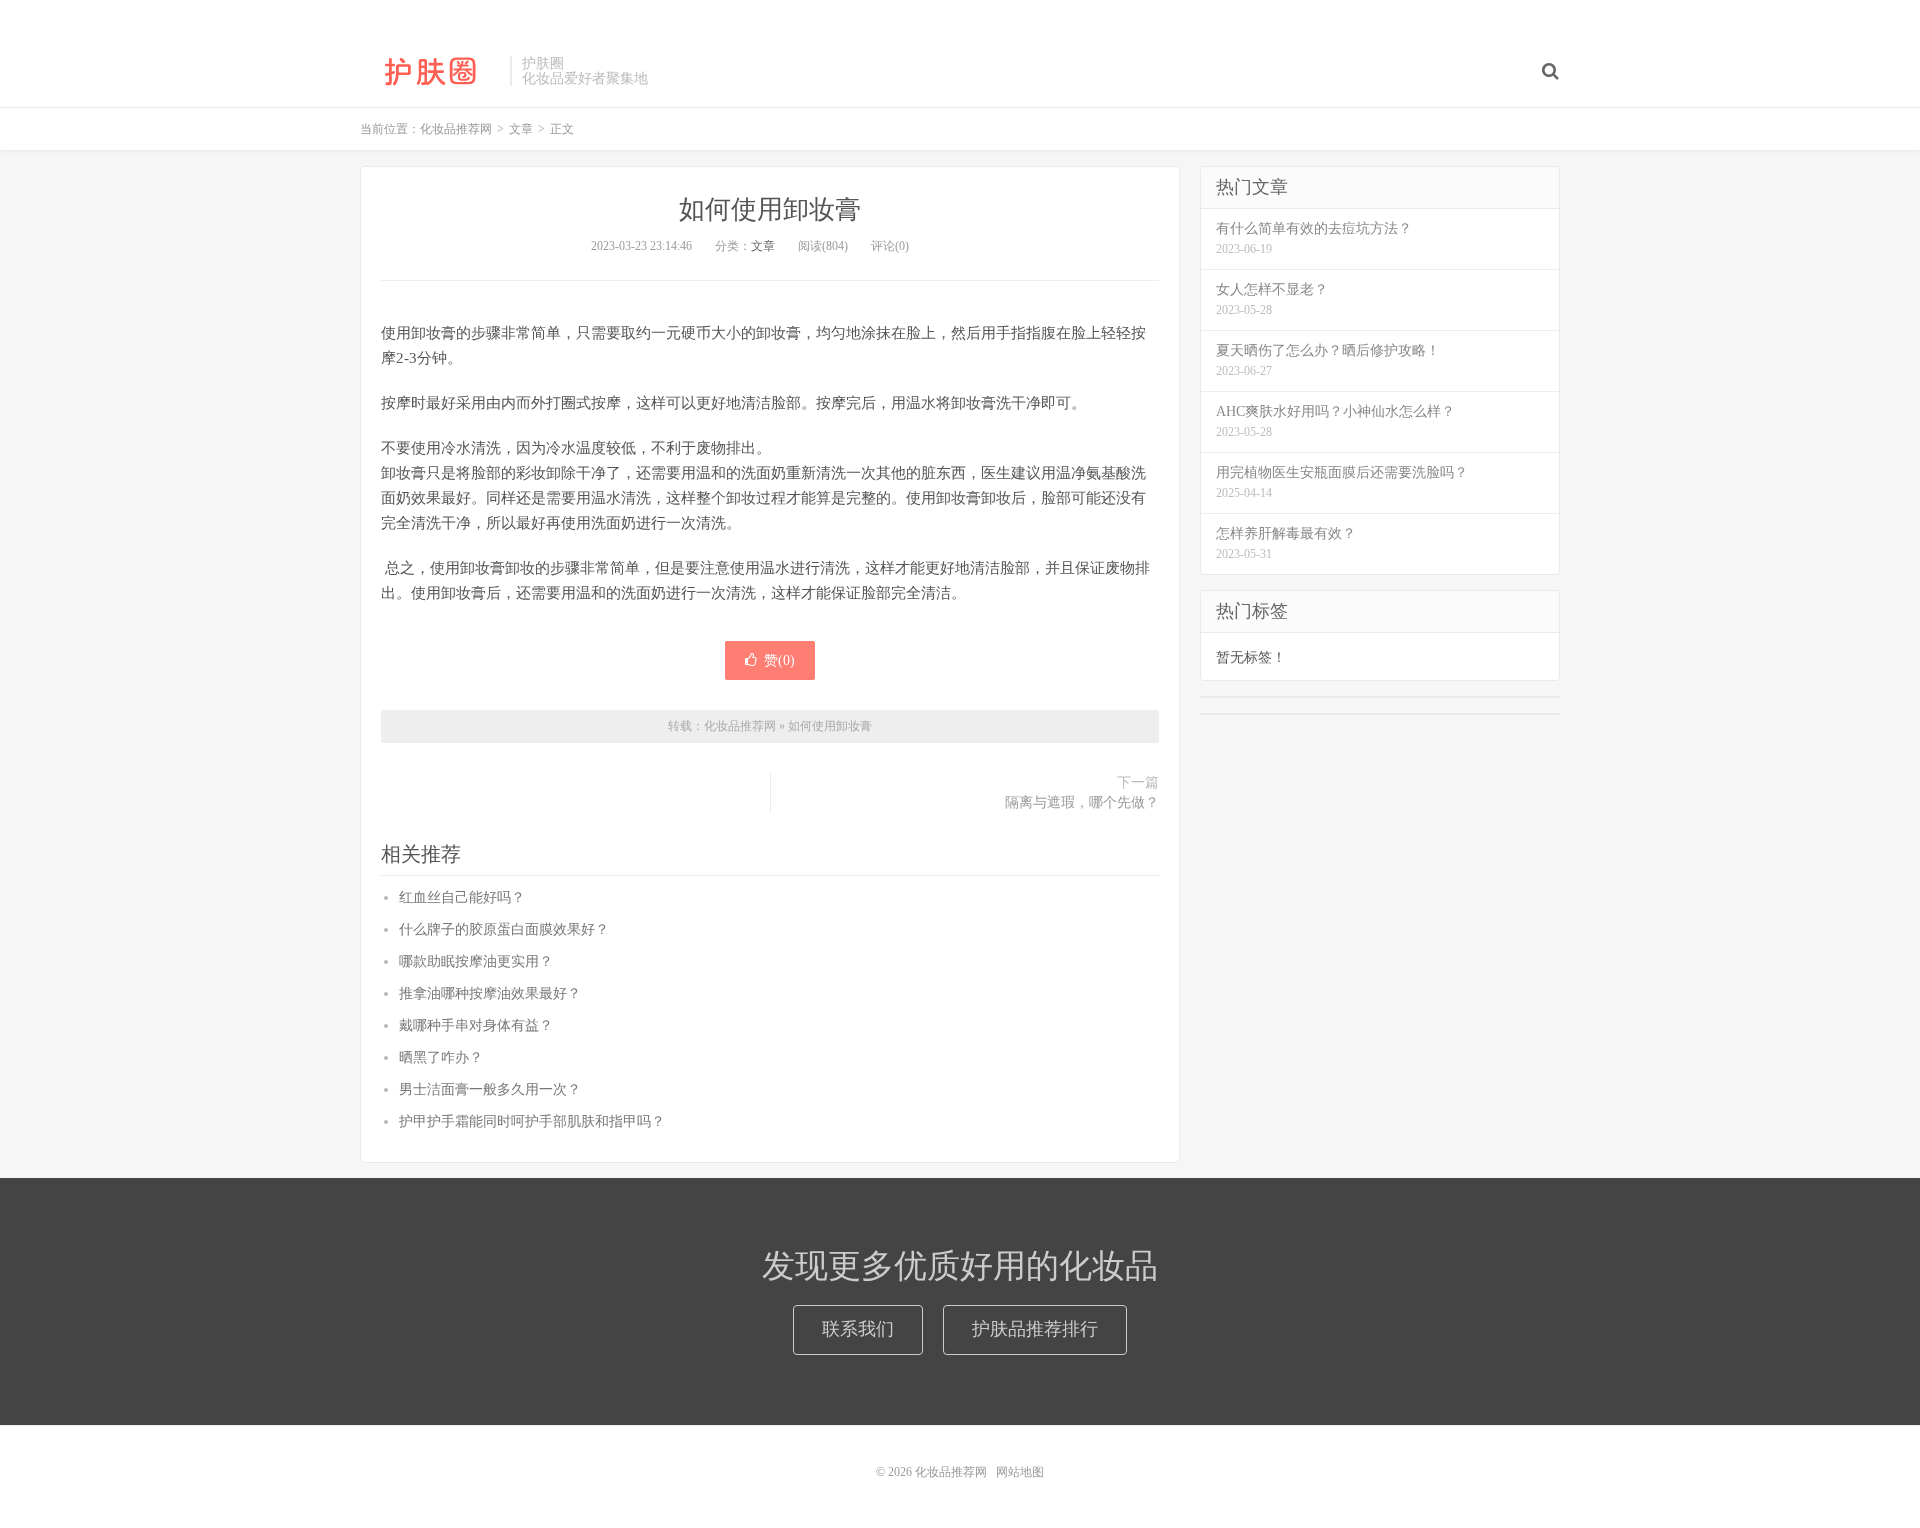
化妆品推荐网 (430, 71)
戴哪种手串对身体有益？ (476, 1025)
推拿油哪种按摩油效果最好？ (490, 993)
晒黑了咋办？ (441, 1057)
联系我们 (858, 1329)
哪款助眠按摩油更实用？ (476, 961)
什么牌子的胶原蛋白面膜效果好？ (504, 929)
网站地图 (1020, 1472)
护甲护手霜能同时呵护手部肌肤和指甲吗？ (532, 1121)
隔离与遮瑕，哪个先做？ (1082, 802)
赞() (779, 660)
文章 (763, 246)
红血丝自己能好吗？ (462, 897)
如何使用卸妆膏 (770, 209)
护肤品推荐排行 (1035, 1329)
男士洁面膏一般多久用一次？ (490, 1089)
